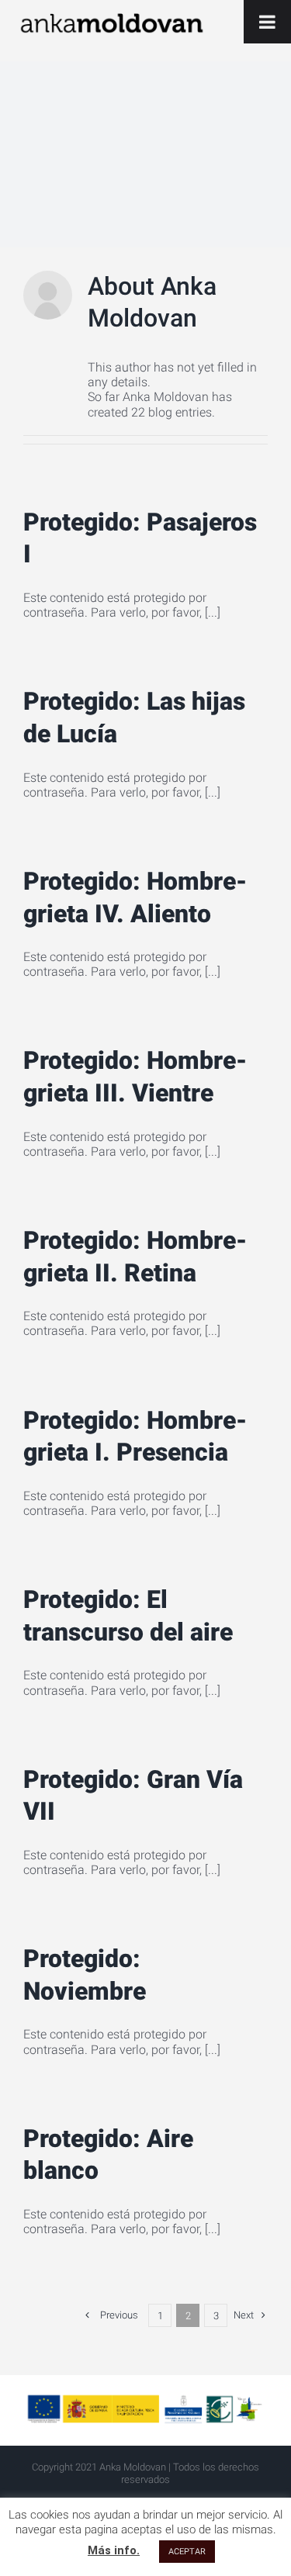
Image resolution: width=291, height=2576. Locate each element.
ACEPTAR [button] (187, 2552)
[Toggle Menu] (267, 22)
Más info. (114, 2550)
